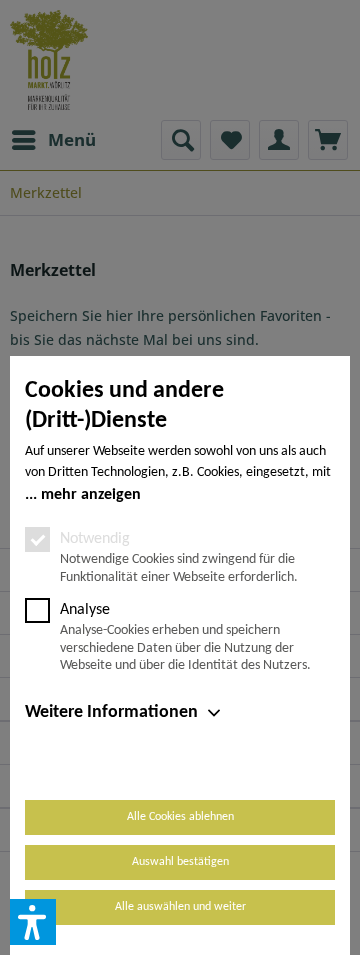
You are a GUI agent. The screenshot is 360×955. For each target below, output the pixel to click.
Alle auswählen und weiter (180, 907)
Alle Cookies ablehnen (180, 817)
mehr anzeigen (91, 495)
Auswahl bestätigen (180, 862)
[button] (33, 922)
